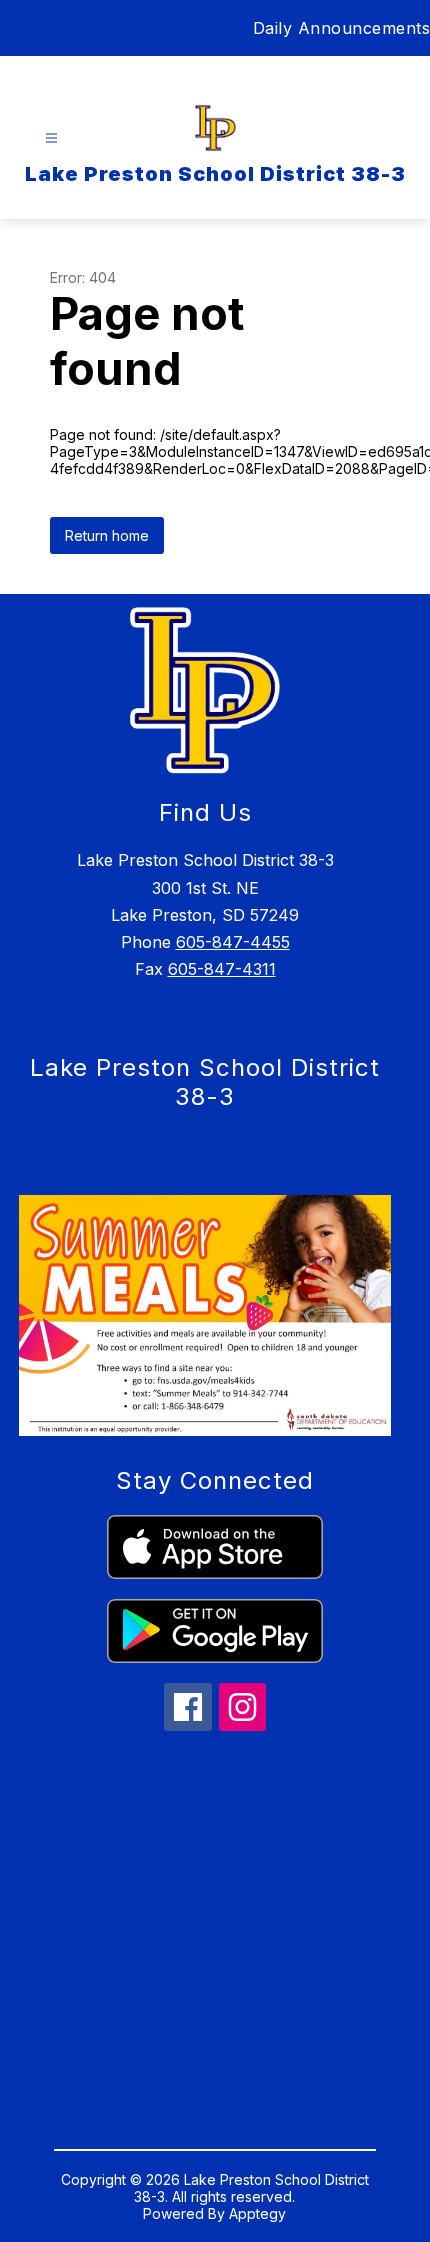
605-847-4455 (233, 942)
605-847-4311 (222, 969)
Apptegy (257, 2213)
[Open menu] (51, 138)
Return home (107, 535)
